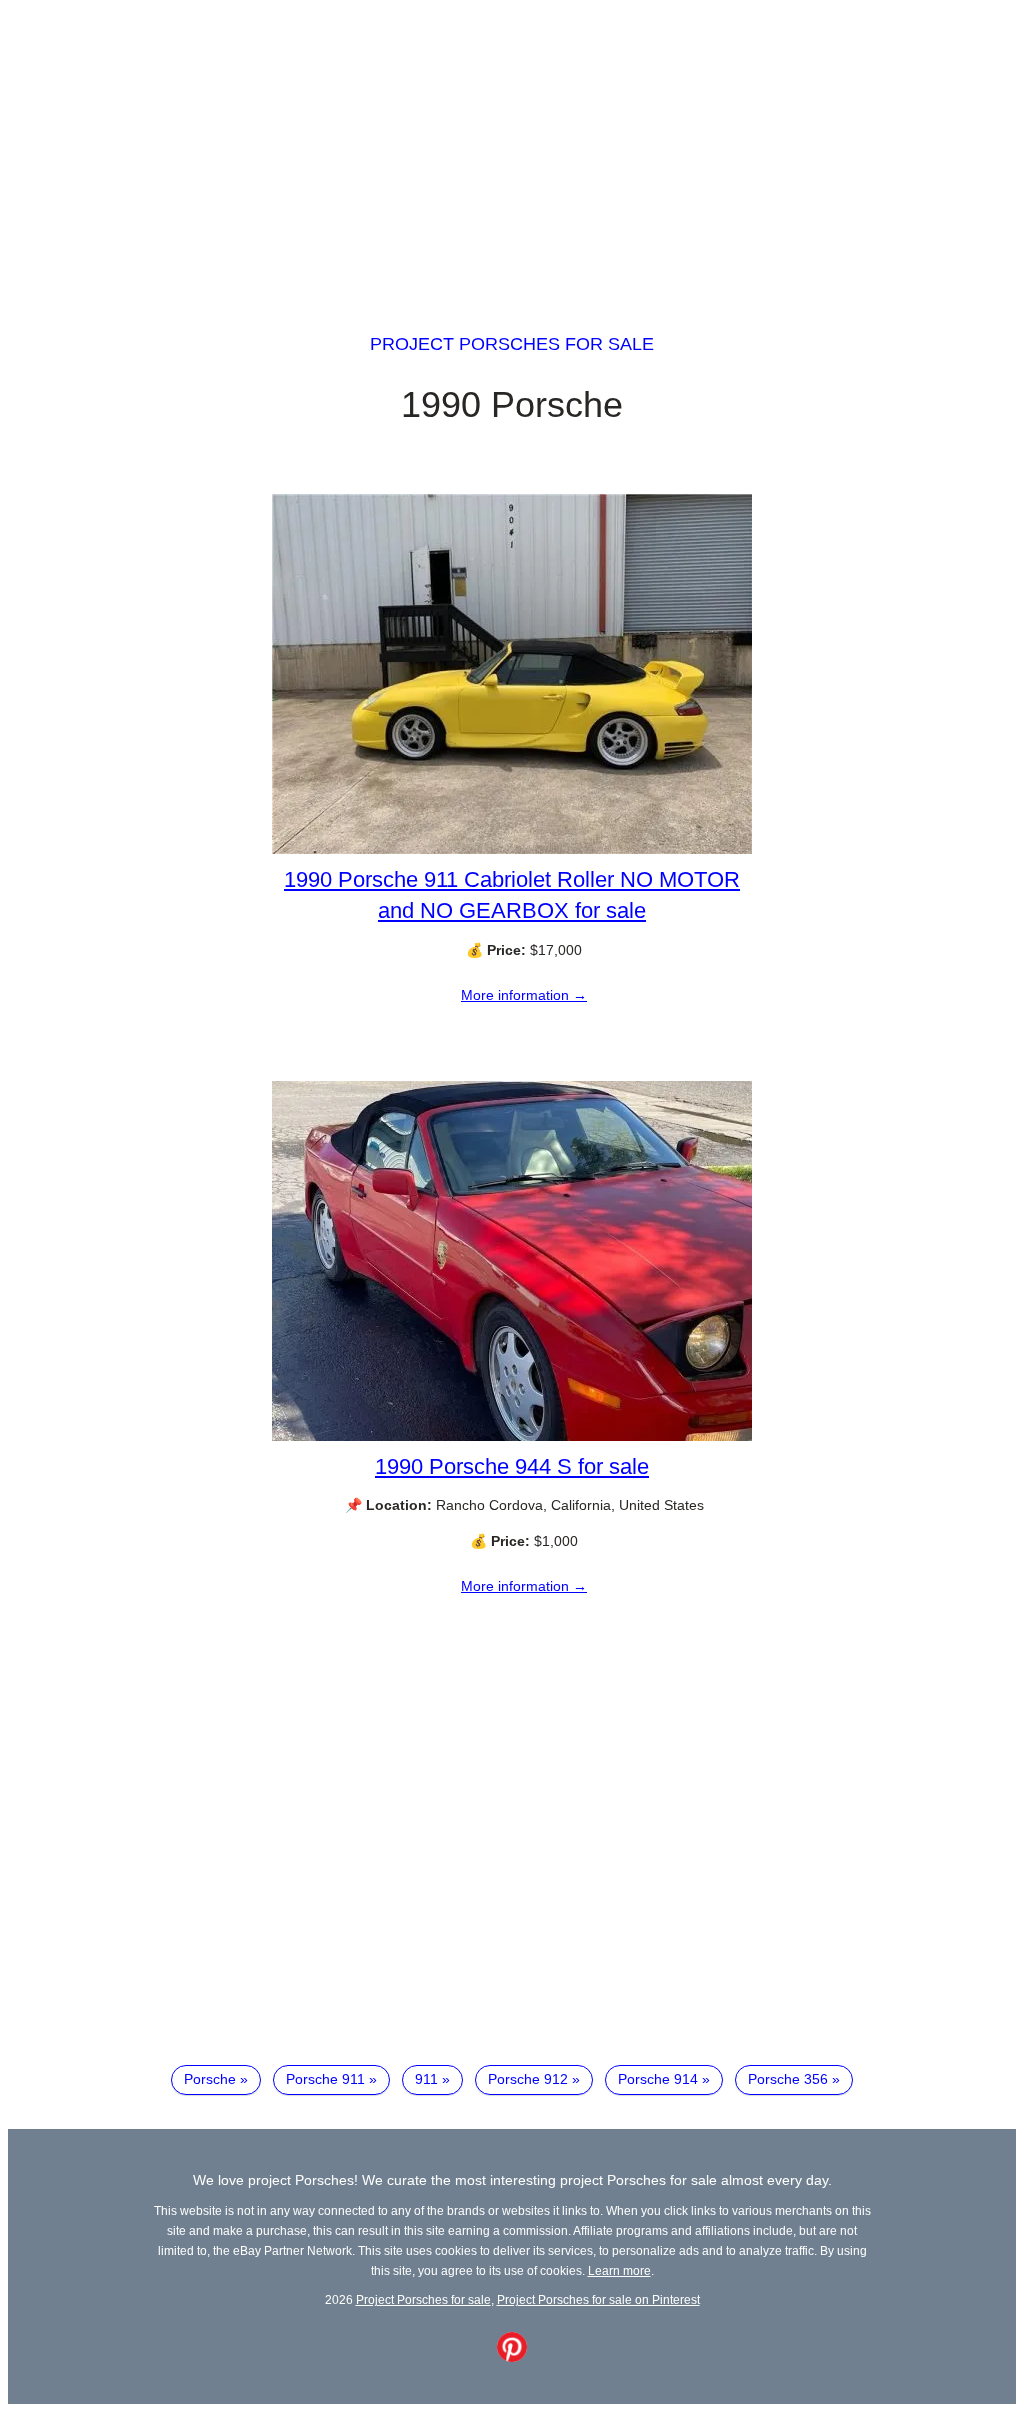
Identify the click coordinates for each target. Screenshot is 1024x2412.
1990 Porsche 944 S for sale (512, 1466)
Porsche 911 (325, 2079)
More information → (524, 995)
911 (426, 2079)
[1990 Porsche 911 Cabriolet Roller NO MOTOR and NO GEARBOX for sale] (512, 849)
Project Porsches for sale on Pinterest (598, 2299)
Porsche (210, 2079)
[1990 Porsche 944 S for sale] (512, 1436)
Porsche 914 (658, 2079)
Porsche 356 (788, 2079)
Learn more (619, 2270)
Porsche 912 (528, 2079)
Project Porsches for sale (512, 344)
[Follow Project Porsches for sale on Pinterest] (512, 2357)
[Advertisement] (512, 148)
